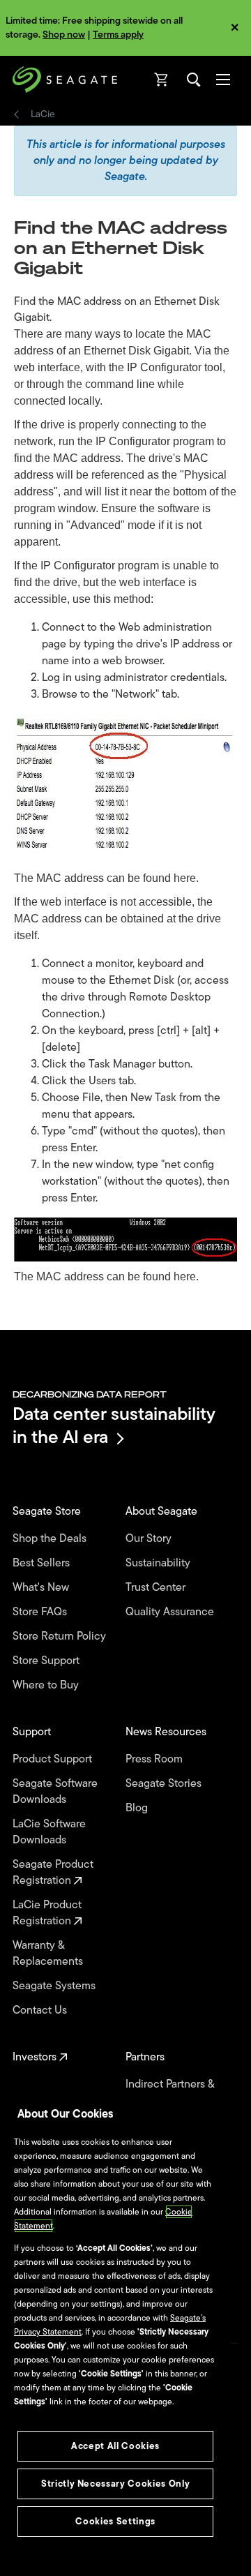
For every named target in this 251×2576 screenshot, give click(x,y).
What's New (42, 1588)
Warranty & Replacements (49, 1954)
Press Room (155, 1759)
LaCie (43, 114)
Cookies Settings (115, 2521)
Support (33, 1732)
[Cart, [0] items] (162, 80)
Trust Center (157, 1588)
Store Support (47, 1661)
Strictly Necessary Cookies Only (115, 2484)
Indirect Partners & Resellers (170, 2092)
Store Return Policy (61, 1637)
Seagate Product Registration (53, 1873)
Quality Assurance (171, 1612)
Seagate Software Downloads (55, 1792)
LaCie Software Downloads (49, 1832)
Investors (36, 2057)
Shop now (64, 35)
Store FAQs (41, 1612)
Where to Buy (47, 1685)
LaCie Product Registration (47, 1913)
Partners (146, 2057)
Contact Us (41, 2010)
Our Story (150, 1539)
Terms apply (118, 35)
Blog (138, 1808)
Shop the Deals (52, 1539)
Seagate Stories (165, 1784)
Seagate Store (48, 1512)
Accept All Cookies (115, 2446)
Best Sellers (43, 1563)
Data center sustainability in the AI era (114, 1425)
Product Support (54, 1759)
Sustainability (159, 1563)
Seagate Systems (55, 1986)
